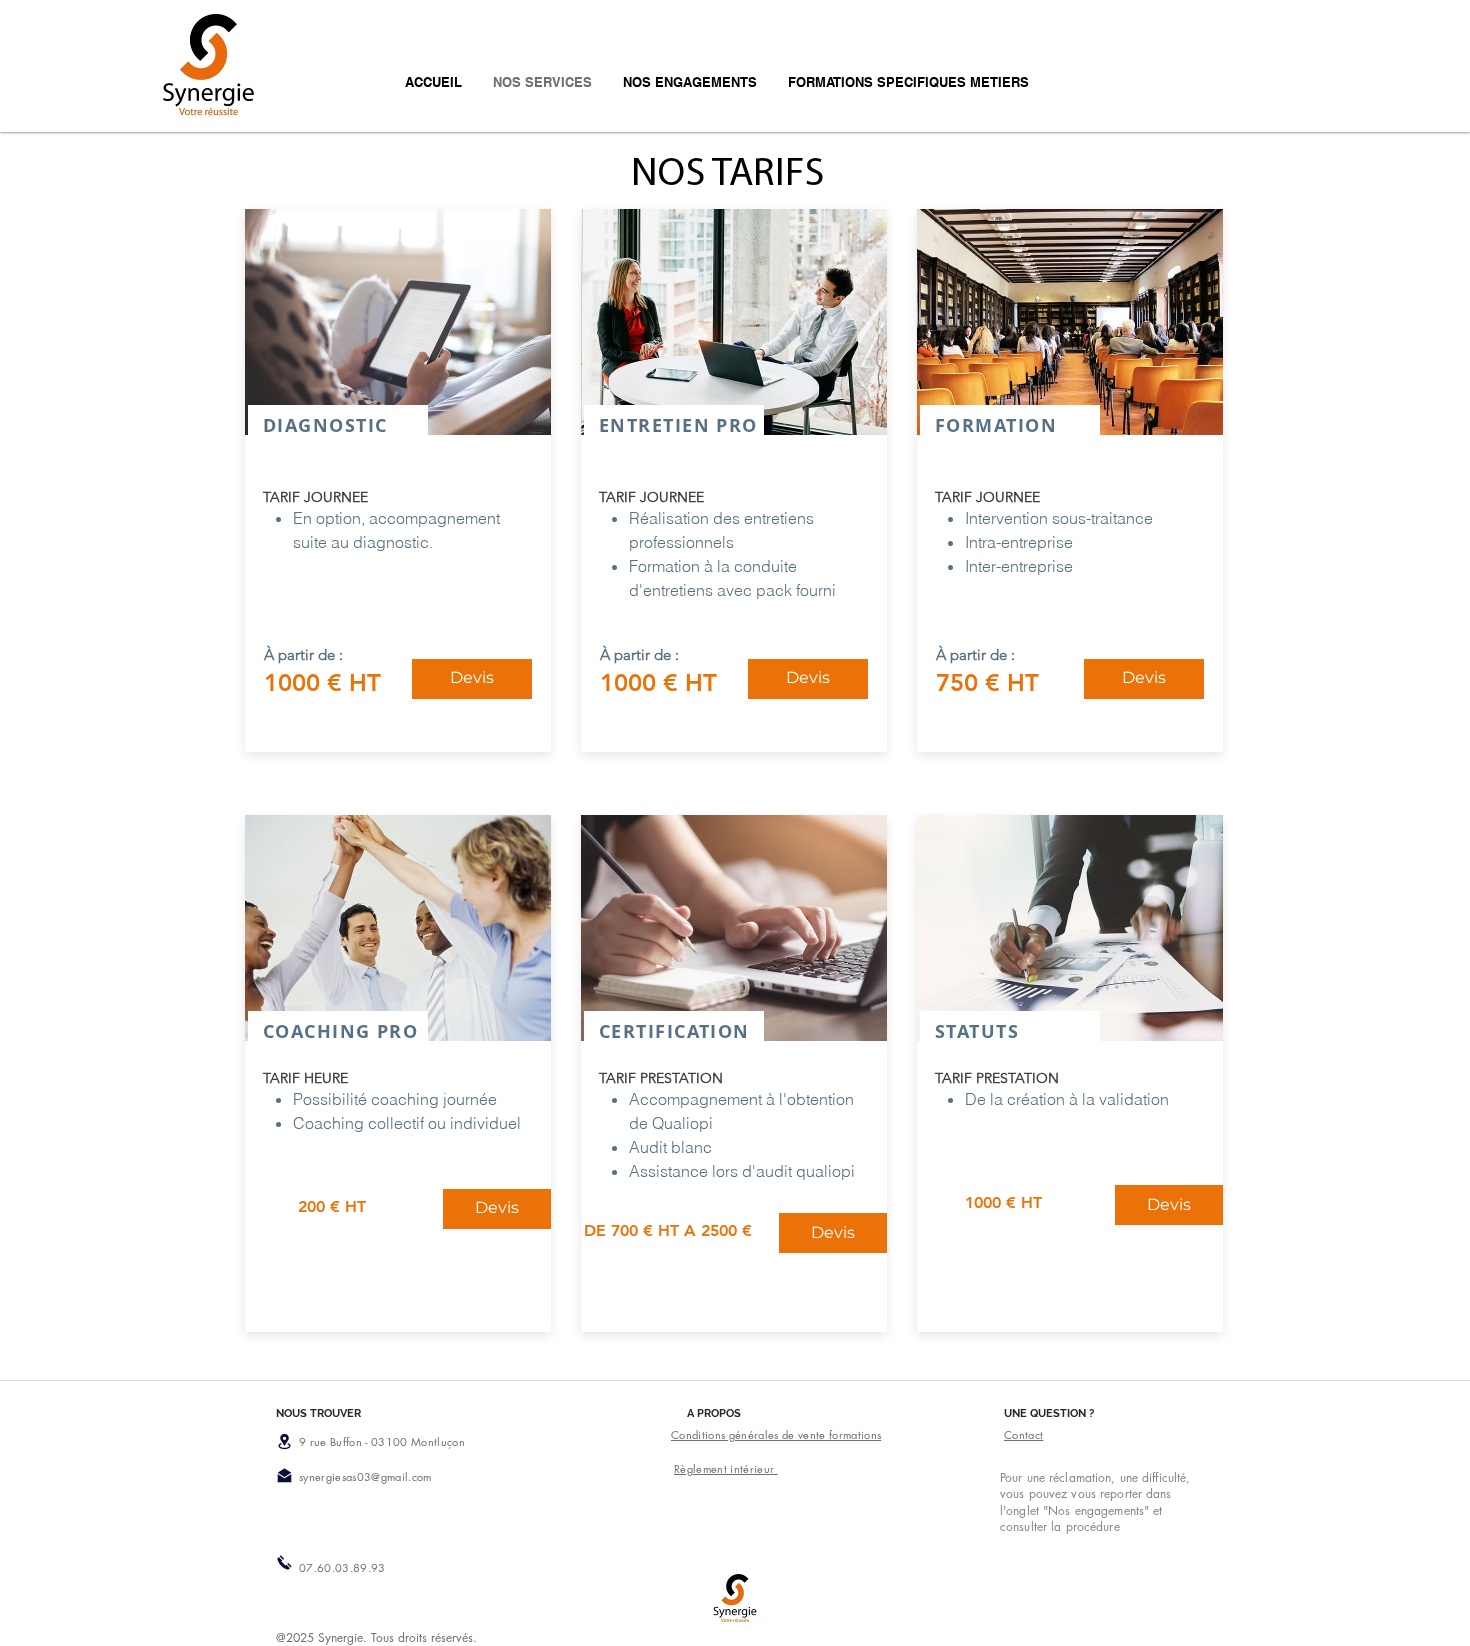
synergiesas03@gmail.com (365, 1476)
